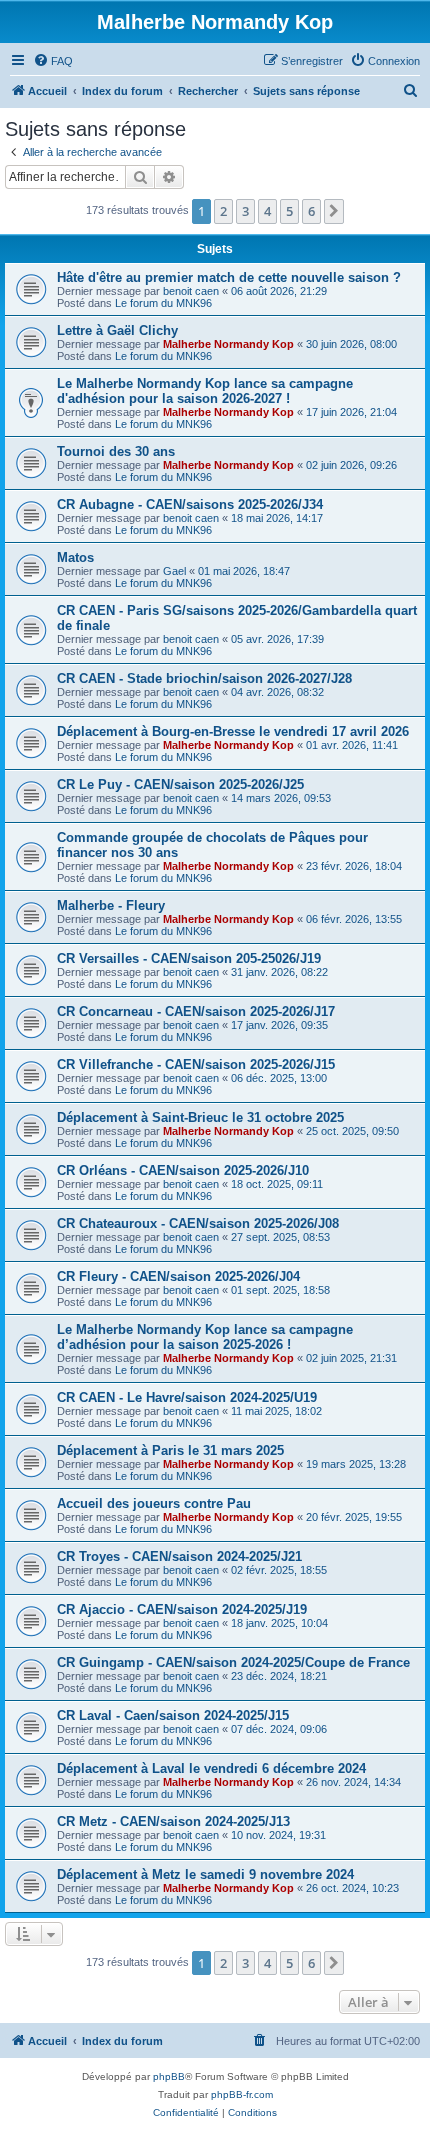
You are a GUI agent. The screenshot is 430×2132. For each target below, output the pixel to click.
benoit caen (191, 291)
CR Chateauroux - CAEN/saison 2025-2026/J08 (198, 1223)
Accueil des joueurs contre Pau (154, 1503)
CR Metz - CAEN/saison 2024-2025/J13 (173, 1821)
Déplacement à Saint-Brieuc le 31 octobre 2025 (200, 1117)
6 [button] (311, 211)
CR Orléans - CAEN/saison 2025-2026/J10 (183, 1170)
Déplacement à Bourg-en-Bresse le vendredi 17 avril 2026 (233, 731)
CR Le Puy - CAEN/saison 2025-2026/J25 (180, 784)
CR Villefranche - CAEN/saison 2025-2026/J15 (196, 1064)
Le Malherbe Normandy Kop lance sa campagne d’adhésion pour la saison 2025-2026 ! (205, 1337)
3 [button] (245, 211)
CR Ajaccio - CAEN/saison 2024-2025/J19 (182, 1609)
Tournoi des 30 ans (116, 451)
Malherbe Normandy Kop (228, 344)
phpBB (169, 2076)
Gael (174, 571)
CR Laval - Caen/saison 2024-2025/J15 (173, 1715)
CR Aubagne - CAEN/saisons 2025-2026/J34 (190, 504)
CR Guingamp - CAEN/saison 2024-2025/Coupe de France (233, 1662)
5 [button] (289, 211)
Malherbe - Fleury (111, 905)
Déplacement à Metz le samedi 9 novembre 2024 (205, 1874)
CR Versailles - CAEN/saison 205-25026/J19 (189, 958)
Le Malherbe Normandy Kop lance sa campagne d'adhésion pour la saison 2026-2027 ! (205, 391)
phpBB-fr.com (242, 2094)
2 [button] (223, 211)
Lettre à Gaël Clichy (117, 330)
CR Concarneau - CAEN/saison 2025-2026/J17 (196, 1011)
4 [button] (267, 211)
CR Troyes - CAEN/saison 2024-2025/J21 (179, 1556)
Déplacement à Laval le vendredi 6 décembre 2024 (211, 1768)
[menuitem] (53, 61)
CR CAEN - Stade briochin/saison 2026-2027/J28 (204, 678)
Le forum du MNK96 (163, 303)
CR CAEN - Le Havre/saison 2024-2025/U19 (187, 1397)
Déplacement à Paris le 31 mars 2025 (170, 1450)
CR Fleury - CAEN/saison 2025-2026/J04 (178, 1276)
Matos (75, 557)
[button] (334, 211)
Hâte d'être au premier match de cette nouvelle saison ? (229, 277)
